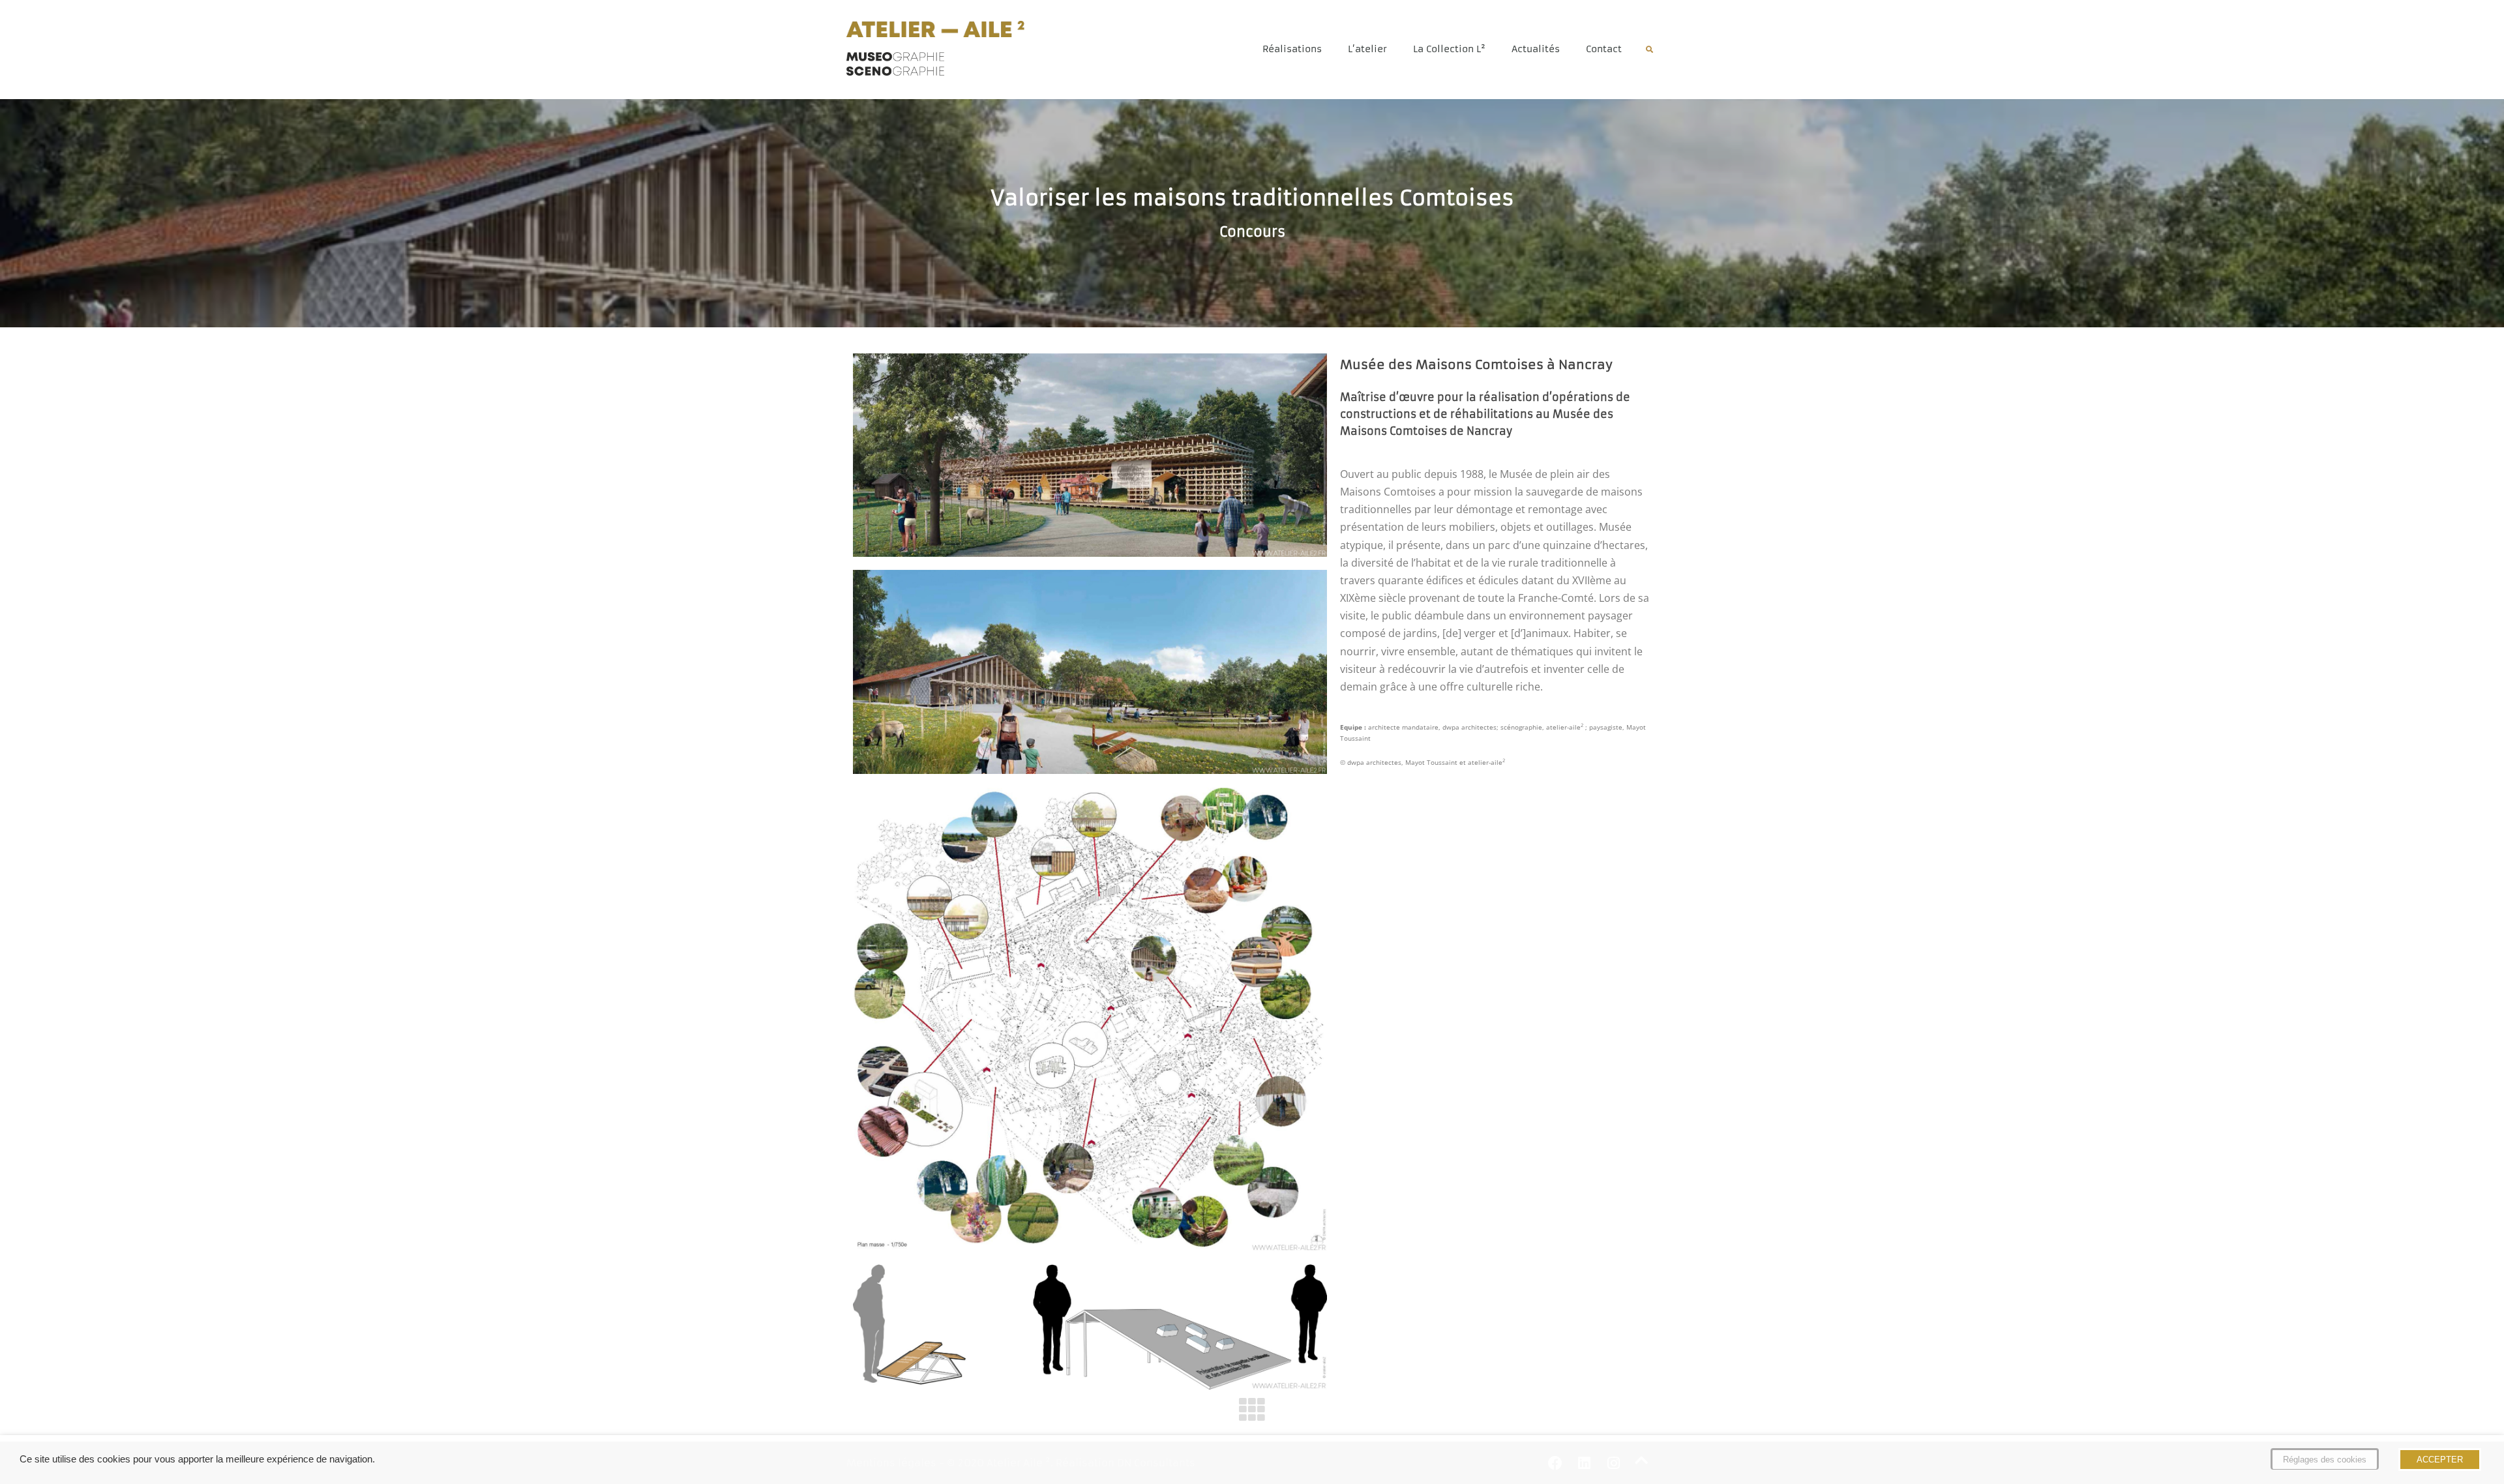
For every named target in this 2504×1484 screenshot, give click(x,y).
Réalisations (1292, 49)
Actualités (1536, 49)
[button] (1649, 50)
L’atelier (1367, 49)
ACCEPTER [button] (2440, 1460)
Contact (1604, 49)
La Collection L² (1449, 49)
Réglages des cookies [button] (2325, 1460)
